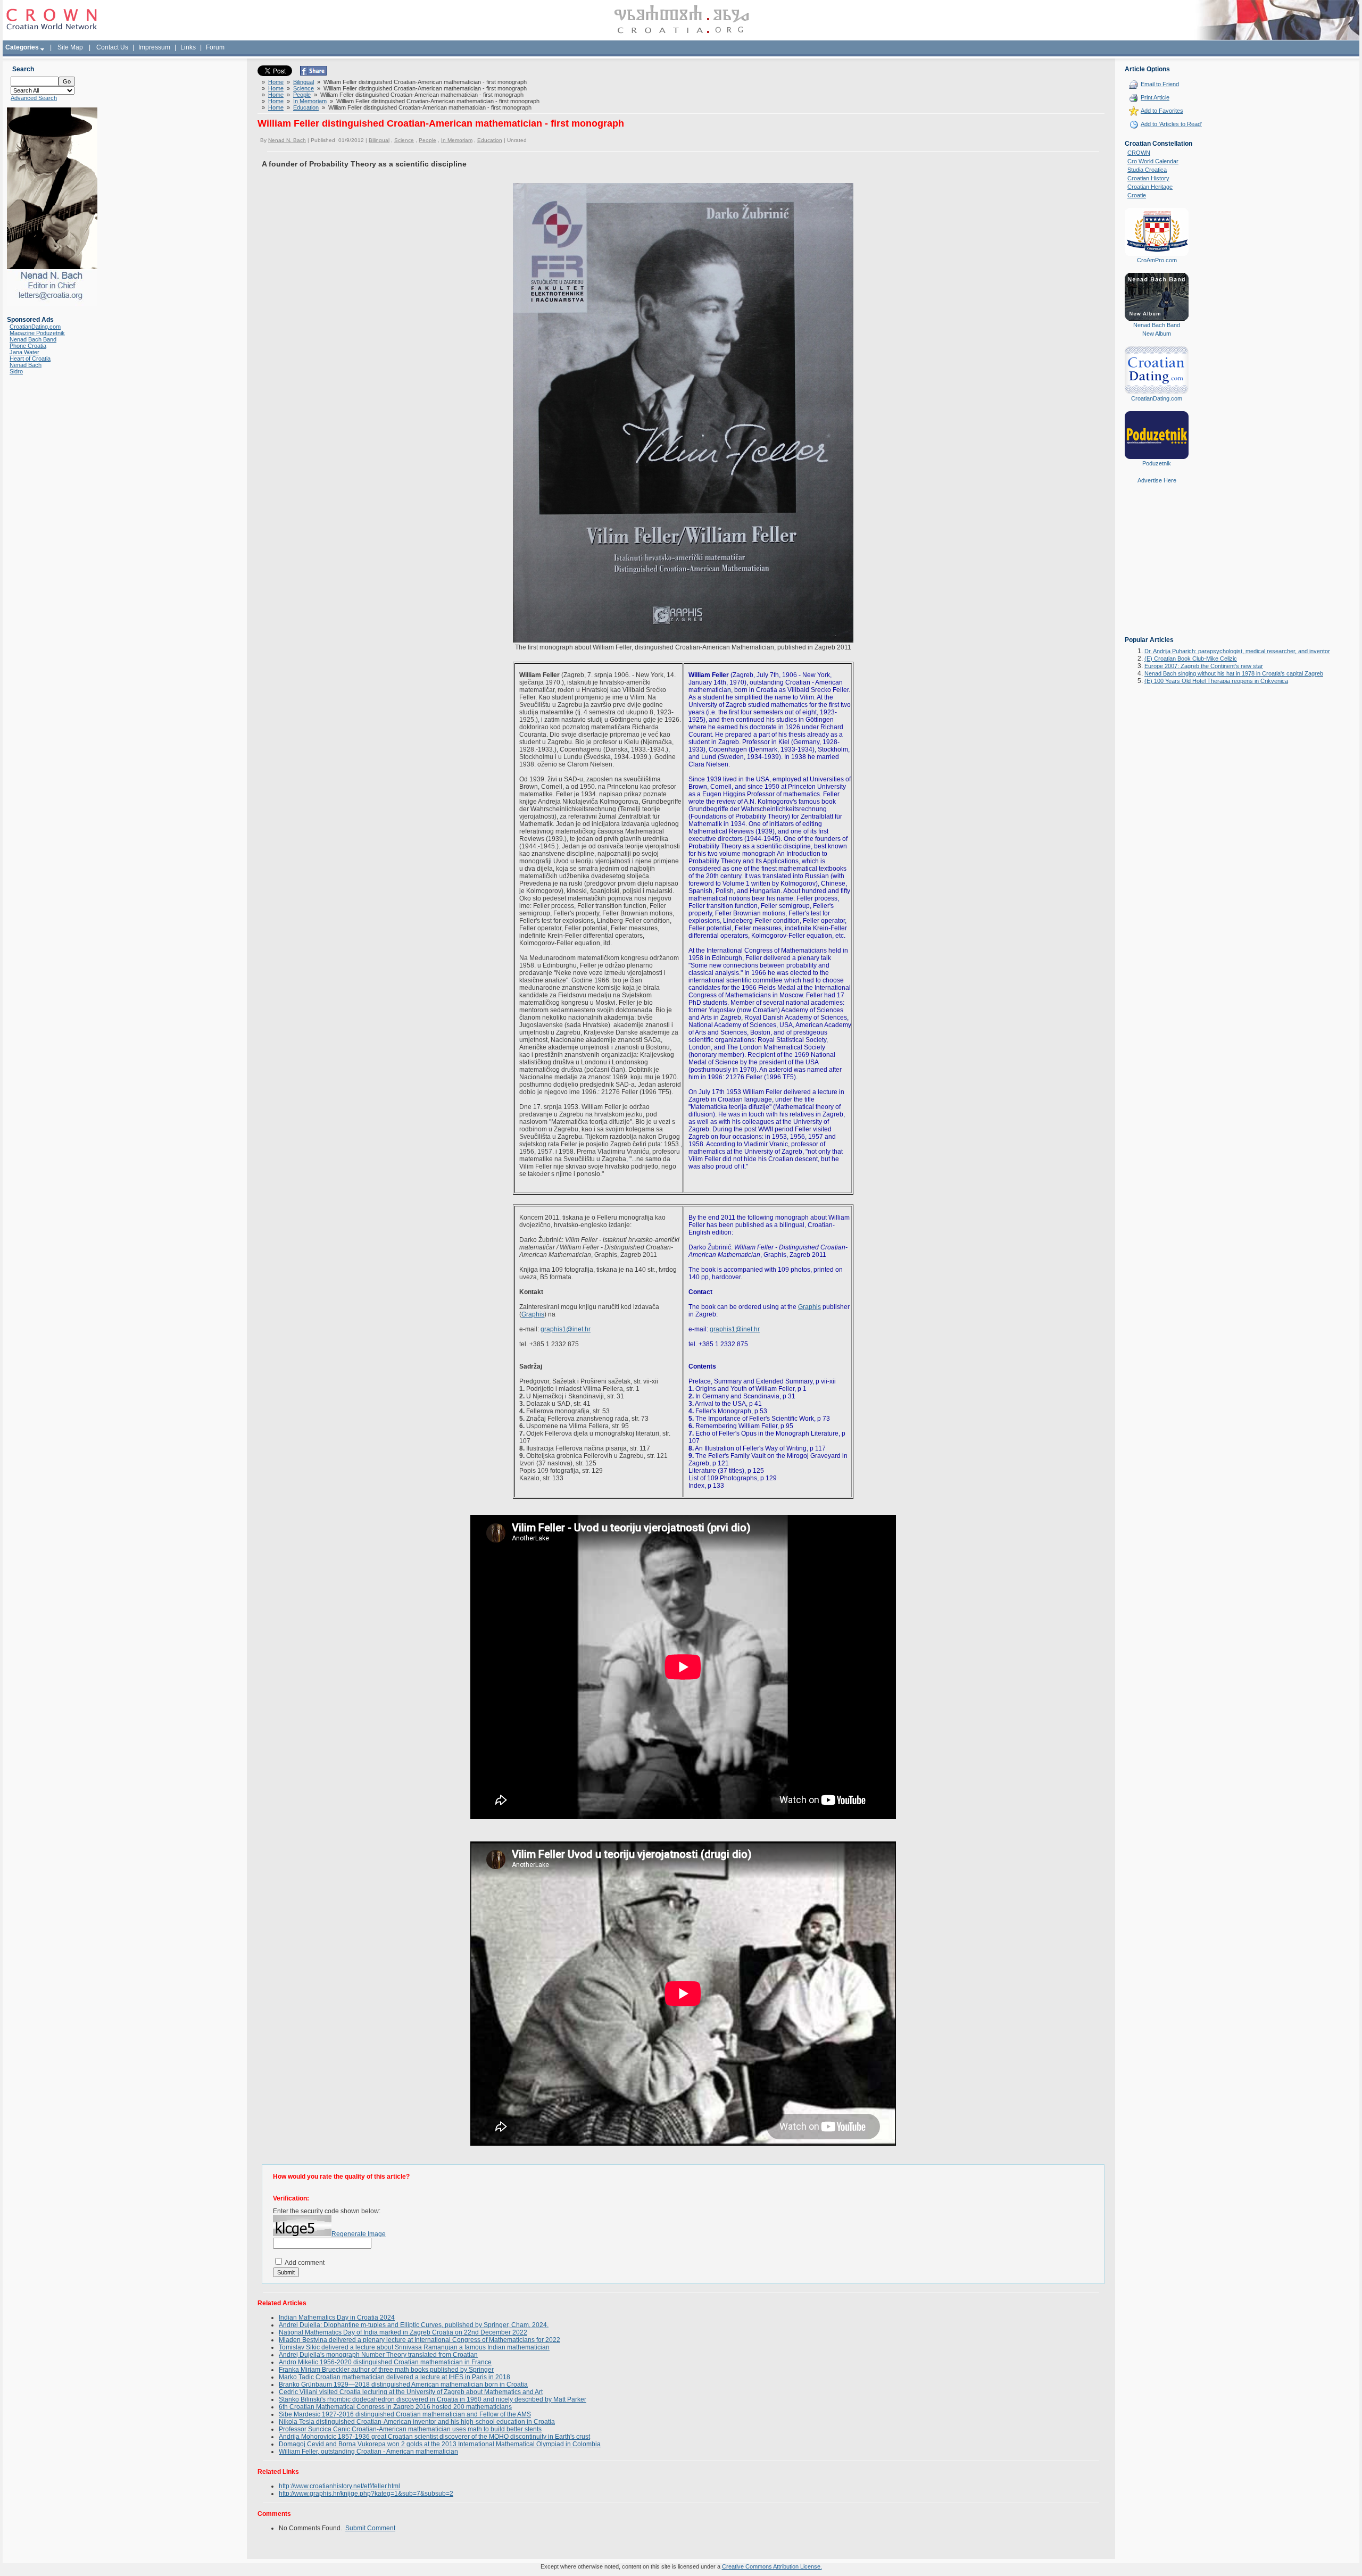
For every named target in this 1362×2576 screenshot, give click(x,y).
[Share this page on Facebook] (313, 73)
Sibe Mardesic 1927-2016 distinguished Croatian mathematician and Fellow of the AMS (405, 2414)
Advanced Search (34, 98)
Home (276, 82)
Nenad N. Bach (287, 140)
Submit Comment (370, 2528)
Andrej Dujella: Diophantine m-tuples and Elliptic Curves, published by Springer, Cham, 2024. (414, 2325)
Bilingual (304, 82)
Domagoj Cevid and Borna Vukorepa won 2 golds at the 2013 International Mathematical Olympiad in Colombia (440, 2444)
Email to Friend (1160, 84)
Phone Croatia (28, 346)
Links (188, 47)
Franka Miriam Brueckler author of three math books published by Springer (386, 2370)
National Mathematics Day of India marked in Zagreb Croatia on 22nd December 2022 (403, 2332)
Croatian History (1148, 178)
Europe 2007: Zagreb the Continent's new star (1204, 666)
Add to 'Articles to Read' (1171, 124)
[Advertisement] (1157, 568)
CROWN (1139, 153)
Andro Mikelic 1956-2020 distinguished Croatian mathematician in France (385, 2362)
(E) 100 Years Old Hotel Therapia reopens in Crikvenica (1216, 681)
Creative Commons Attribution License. (772, 2566)
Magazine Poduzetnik (37, 333)
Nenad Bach (26, 365)
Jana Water (24, 352)
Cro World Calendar (1153, 161)
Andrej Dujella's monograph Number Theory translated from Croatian (378, 2355)
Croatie (1137, 195)
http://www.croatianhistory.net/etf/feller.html (339, 2486)
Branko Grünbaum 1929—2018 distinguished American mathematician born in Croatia (403, 2385)
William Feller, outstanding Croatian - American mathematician (368, 2452)
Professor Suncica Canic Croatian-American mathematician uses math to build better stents (410, 2429)
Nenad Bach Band (33, 339)
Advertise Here (1157, 480)
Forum (215, 47)
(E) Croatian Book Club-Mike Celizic (1191, 658)
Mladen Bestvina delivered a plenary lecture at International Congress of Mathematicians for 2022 (420, 2340)
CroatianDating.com (35, 327)
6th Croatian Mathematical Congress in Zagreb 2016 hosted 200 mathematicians (395, 2407)
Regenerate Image (359, 2234)
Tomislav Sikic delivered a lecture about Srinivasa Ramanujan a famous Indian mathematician (414, 2347)
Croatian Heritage (1150, 187)
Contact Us (112, 47)
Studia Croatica (1147, 170)
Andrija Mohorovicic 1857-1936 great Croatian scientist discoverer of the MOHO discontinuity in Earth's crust (434, 2437)
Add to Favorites (1162, 111)
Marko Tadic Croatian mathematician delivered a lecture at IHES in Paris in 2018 (395, 2377)
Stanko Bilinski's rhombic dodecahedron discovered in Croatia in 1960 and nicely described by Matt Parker (433, 2399)
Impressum (154, 47)
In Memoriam (310, 101)
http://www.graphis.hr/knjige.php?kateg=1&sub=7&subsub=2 (366, 2494)
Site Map (70, 47)
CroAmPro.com (1157, 260)
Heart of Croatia (30, 359)
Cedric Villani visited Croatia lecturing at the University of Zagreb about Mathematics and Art (411, 2392)
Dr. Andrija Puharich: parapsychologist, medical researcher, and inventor (1237, 651)
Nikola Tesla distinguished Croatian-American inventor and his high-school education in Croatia (417, 2422)
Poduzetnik (1157, 463)
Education (306, 107)
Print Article (1155, 97)
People (302, 95)
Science (304, 88)
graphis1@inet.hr (566, 1329)
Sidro (16, 371)
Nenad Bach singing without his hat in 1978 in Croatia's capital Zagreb (1234, 673)
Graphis (533, 1314)
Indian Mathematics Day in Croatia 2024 (337, 2317)
